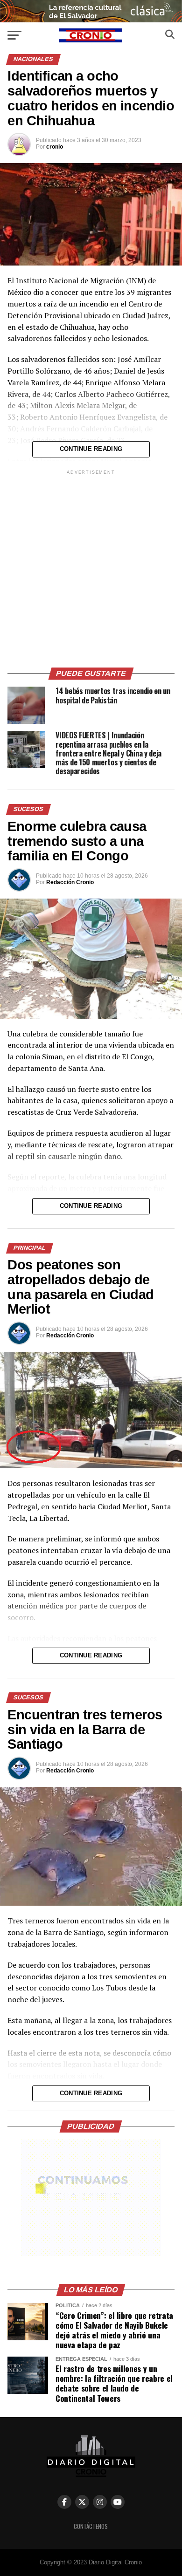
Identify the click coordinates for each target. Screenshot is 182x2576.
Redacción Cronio (70, 882)
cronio (55, 147)
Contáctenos (91, 2526)
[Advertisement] (91, 567)
